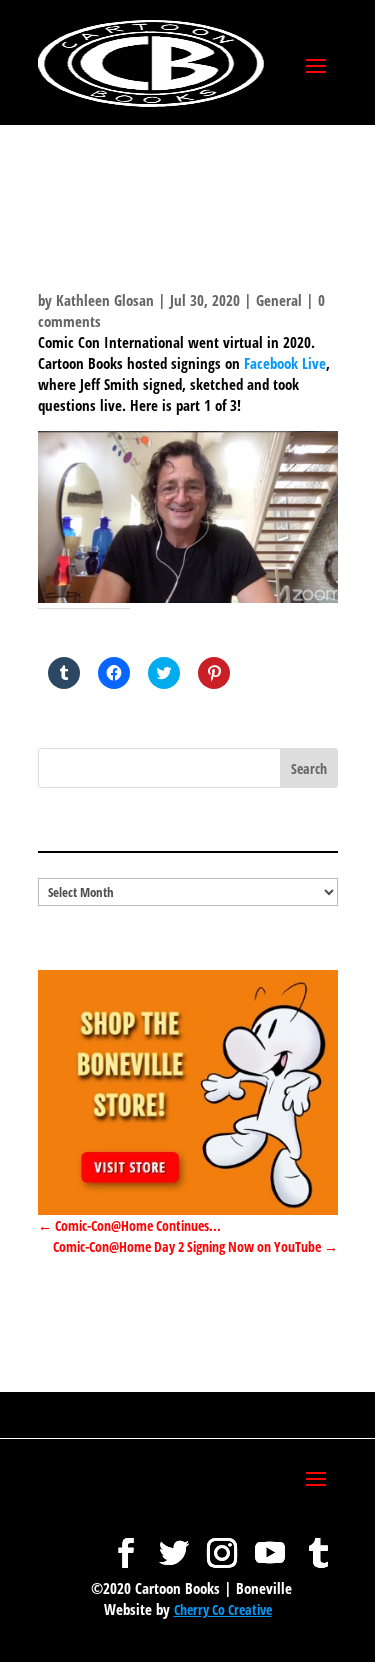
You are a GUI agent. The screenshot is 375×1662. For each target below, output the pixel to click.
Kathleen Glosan (105, 300)
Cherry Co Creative (223, 1609)
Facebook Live (285, 363)
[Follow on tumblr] (318, 1543)
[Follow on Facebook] (126, 1543)
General (279, 300)
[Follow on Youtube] (270, 1543)
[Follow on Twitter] (174, 1543)
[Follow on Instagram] (222, 1543)
